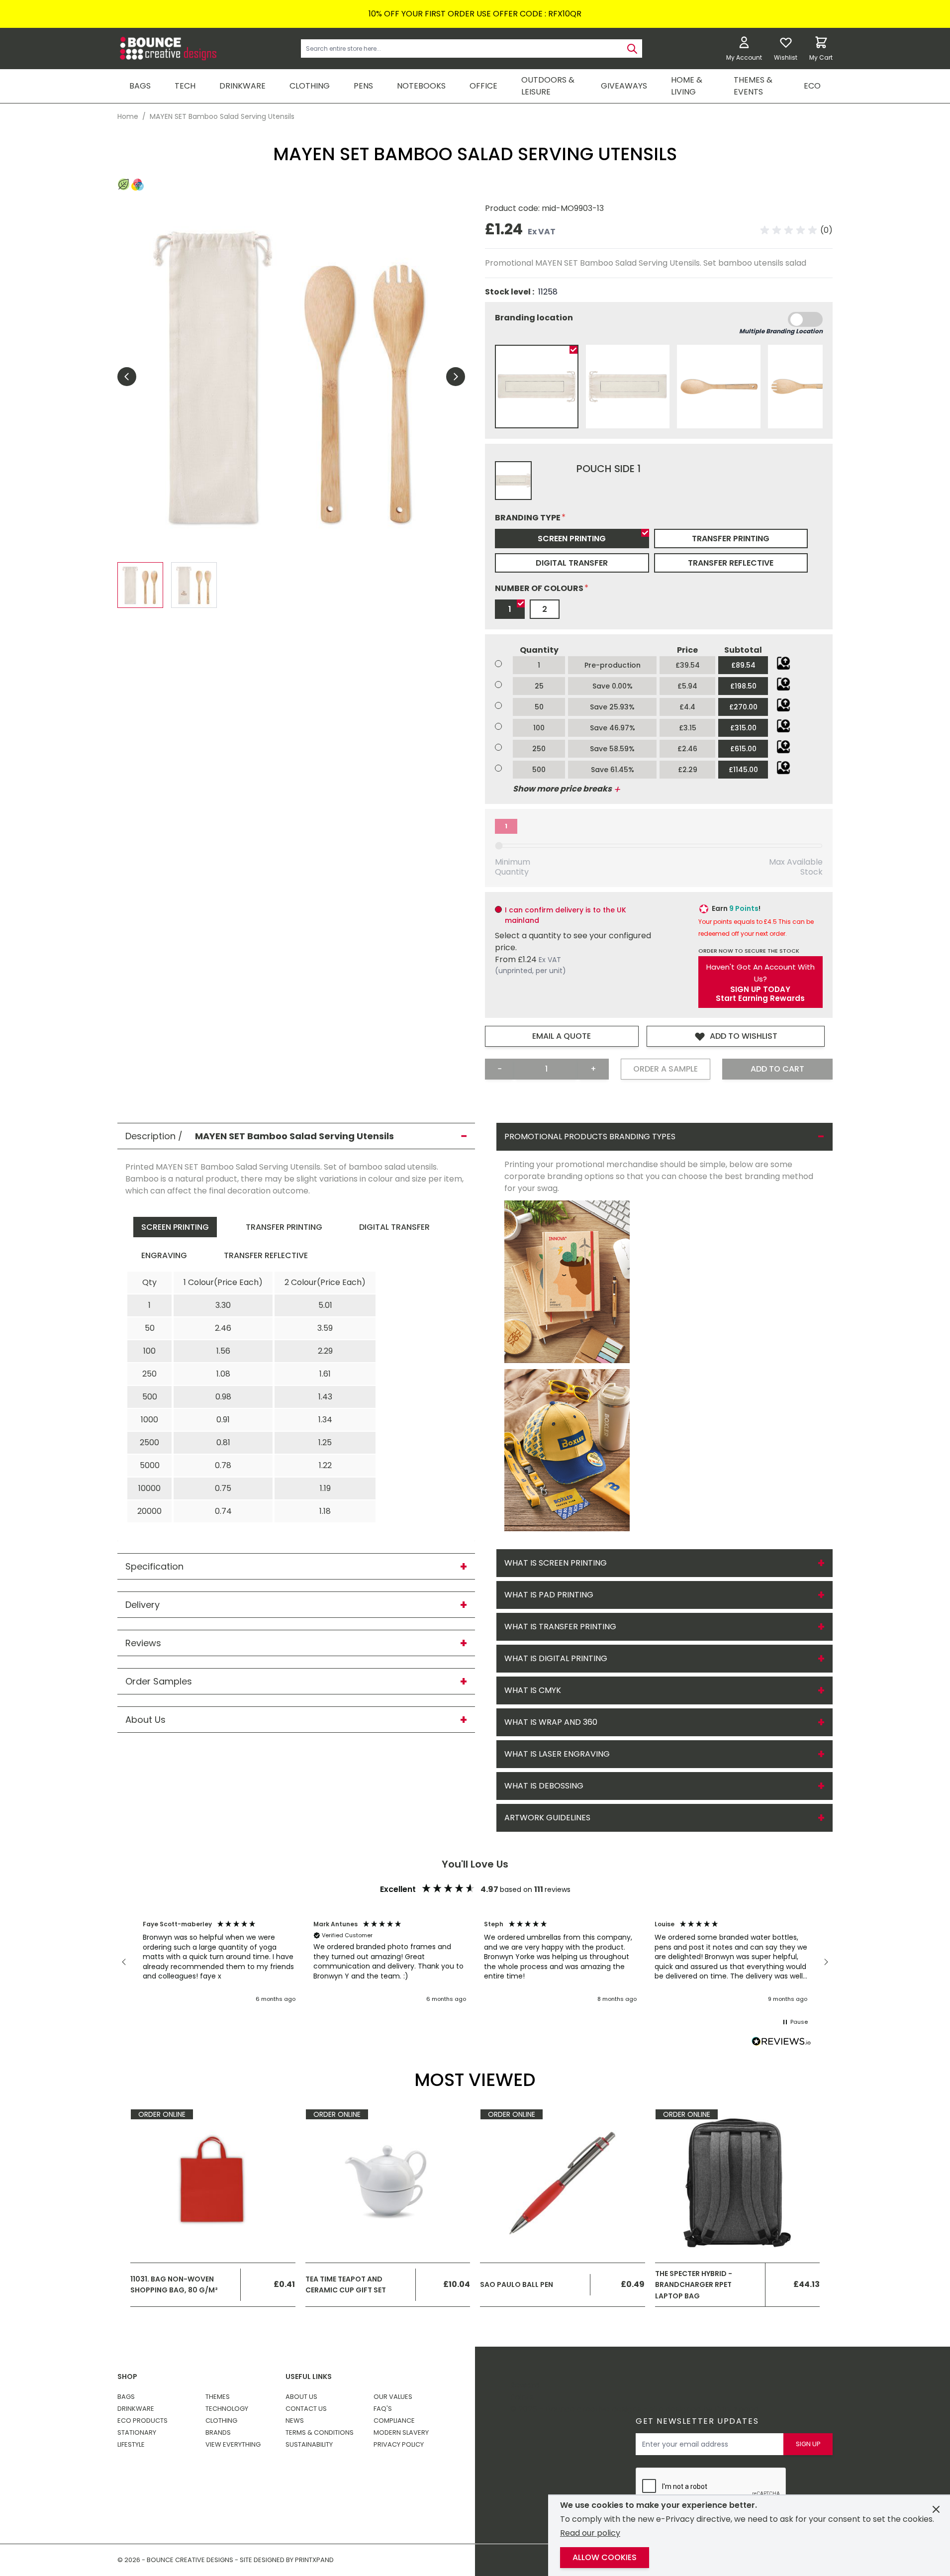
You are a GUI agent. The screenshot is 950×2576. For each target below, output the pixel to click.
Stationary (137, 2432)
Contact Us (306, 2409)
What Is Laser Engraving (557, 1754)
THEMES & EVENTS (753, 86)
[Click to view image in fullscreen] (291, 376)
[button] (797, 230)
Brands (218, 2432)
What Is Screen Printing (556, 1563)
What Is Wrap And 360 (551, 1722)
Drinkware (136, 2409)
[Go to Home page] (167, 49)
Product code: (513, 208)
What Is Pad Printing (549, 1595)
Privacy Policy (399, 2444)
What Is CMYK (533, 1690)
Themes (218, 2397)
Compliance (394, 2421)
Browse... (783, 663)
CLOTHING (310, 86)
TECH (185, 86)
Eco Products (142, 2421)
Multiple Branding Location (781, 331)
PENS (363, 86)
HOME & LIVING (687, 86)
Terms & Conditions (320, 2432)
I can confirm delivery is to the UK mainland (566, 915)
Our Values (393, 2397)
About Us (301, 2397)
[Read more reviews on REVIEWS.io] (781, 2043)
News (295, 2421)
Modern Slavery (401, 2432)
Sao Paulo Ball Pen (517, 2284)
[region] (475, 1962)
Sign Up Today (760, 990)
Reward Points (525, 2391)
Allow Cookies (605, 2557)
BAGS (140, 86)
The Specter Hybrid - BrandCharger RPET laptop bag (694, 2285)
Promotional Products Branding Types (590, 1137)
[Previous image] (127, 377)
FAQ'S (383, 2409)
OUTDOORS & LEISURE (548, 86)
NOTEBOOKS (421, 86)
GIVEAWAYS (624, 86)
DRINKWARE (242, 86)
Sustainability (309, 2444)
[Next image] (456, 377)
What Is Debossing (544, 1786)
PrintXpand (737, 2409)
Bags (126, 2397)
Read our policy (590, 2533)
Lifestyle (131, 2444)
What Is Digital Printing (556, 1658)
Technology (227, 2409)
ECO (812, 86)
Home (128, 116)
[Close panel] (936, 2509)
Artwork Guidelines (547, 1818)
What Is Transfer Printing (560, 1627)
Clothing (221, 2421)
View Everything (233, 2444)
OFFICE (483, 86)
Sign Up (808, 2444)
